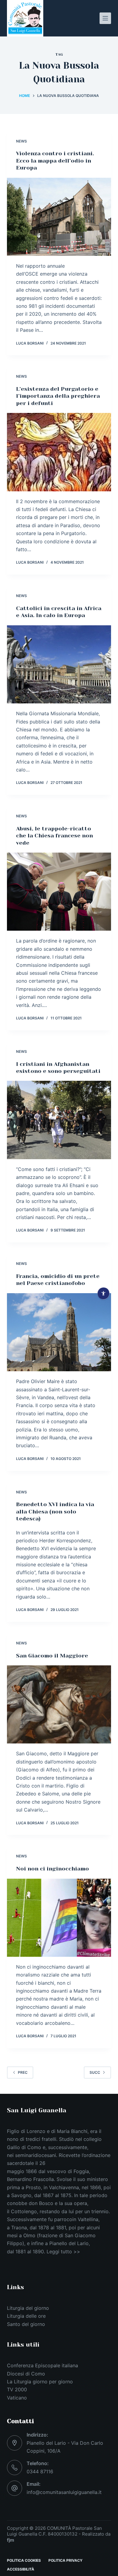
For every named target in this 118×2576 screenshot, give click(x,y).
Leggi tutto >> (63, 2251)
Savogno (21, 2195)
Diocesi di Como (26, 2374)
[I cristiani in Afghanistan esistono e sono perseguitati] (59, 1120)
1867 (48, 2195)
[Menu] (105, 18)
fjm (11, 2540)
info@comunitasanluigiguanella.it (64, 2492)
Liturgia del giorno (28, 2308)
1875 (66, 2195)
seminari (25, 2155)
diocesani (45, 2155)
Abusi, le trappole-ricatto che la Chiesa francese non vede (54, 836)
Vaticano (17, 2398)
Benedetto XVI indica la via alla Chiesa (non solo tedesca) (55, 1511)
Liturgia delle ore (26, 2316)
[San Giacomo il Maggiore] (59, 1704)
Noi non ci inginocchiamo (52, 1869)
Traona (19, 2227)
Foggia (81, 2171)
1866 (31, 2171)
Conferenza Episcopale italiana (43, 2365)
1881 (61, 2227)
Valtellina (88, 2219)
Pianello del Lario (69, 2243)
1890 (38, 2251)
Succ (95, 2072)
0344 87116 (40, 2471)
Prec (23, 2072)
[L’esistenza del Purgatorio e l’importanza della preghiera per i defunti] (59, 452)
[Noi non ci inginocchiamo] (59, 1918)
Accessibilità (21, 2569)
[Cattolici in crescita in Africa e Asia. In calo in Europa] (59, 664)
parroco (63, 2219)
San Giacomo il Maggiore (52, 1656)
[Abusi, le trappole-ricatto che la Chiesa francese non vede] (59, 892)
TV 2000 (17, 2389)
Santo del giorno (26, 2324)
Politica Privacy (66, 2560)
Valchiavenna (64, 2187)
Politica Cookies (24, 2560)
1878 (44, 2227)
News (21, 141)
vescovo (57, 2171)
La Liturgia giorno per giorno (40, 2382)
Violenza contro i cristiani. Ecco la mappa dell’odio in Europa (55, 161)
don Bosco (41, 2203)
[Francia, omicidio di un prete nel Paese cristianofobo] (59, 1332)
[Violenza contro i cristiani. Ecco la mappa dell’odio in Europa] (59, 217)
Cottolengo (24, 2211)
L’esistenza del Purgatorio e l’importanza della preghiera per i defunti (58, 396)
